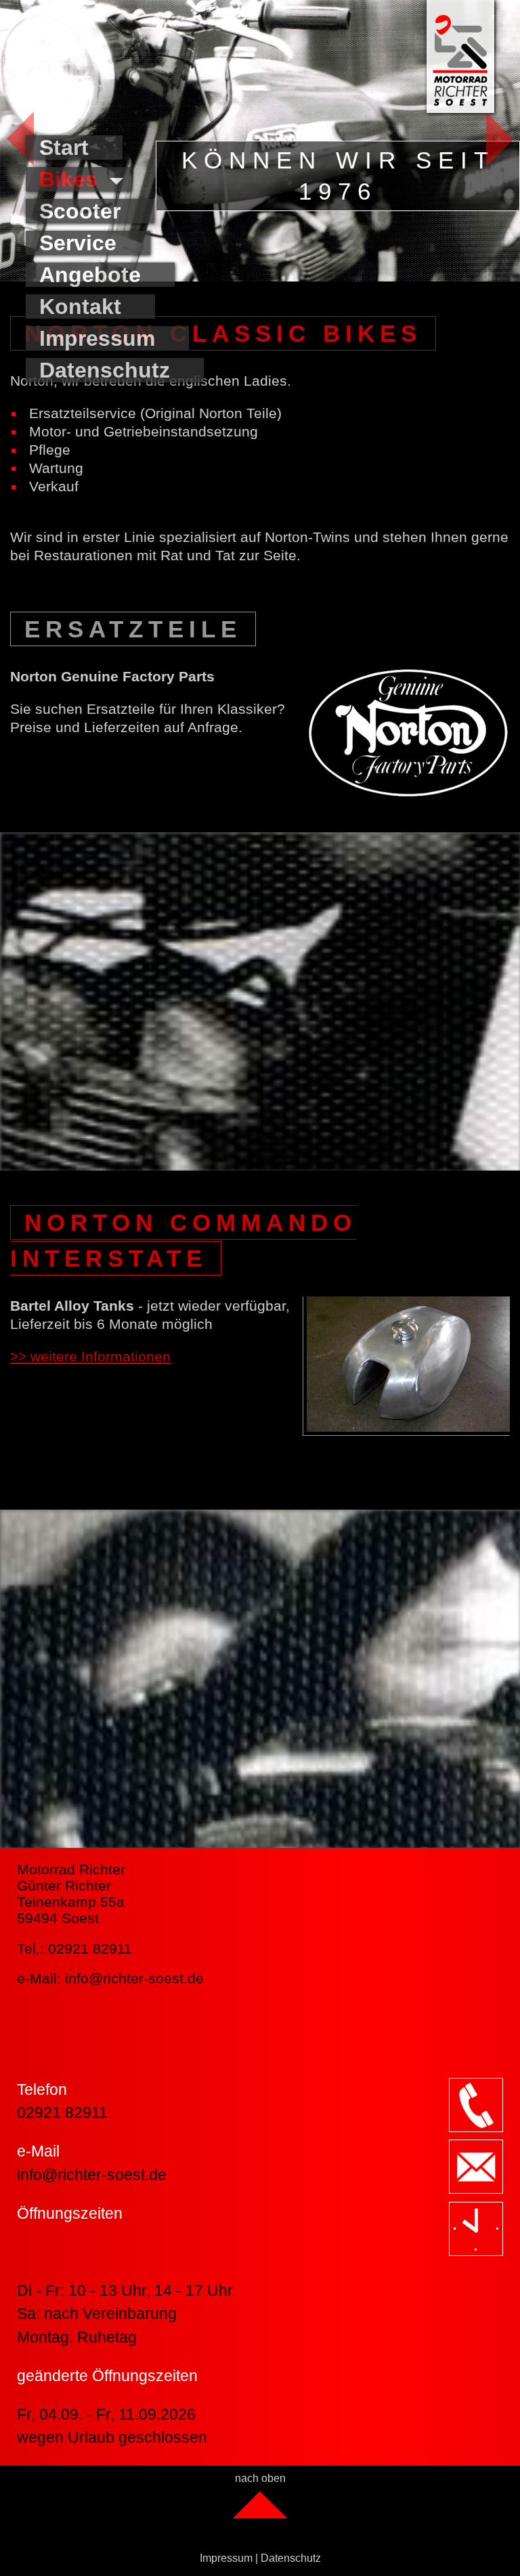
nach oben (260, 2478)
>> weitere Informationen (90, 1356)
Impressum (226, 2558)
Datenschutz (291, 2558)
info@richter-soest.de (134, 1978)
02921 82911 (62, 2112)
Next (488, 139)
